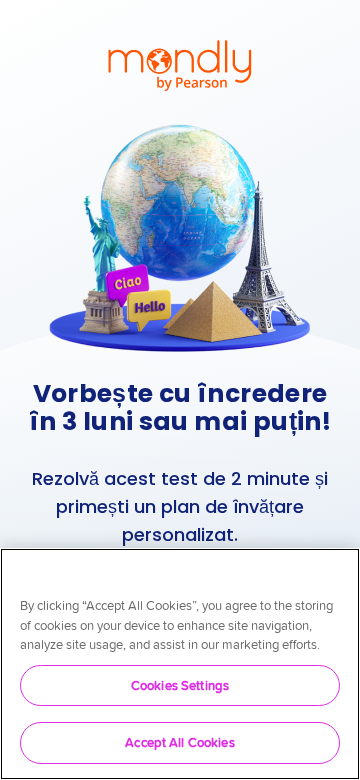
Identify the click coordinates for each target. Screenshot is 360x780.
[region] (180, 664)
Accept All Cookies (179, 742)
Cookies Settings (180, 685)
